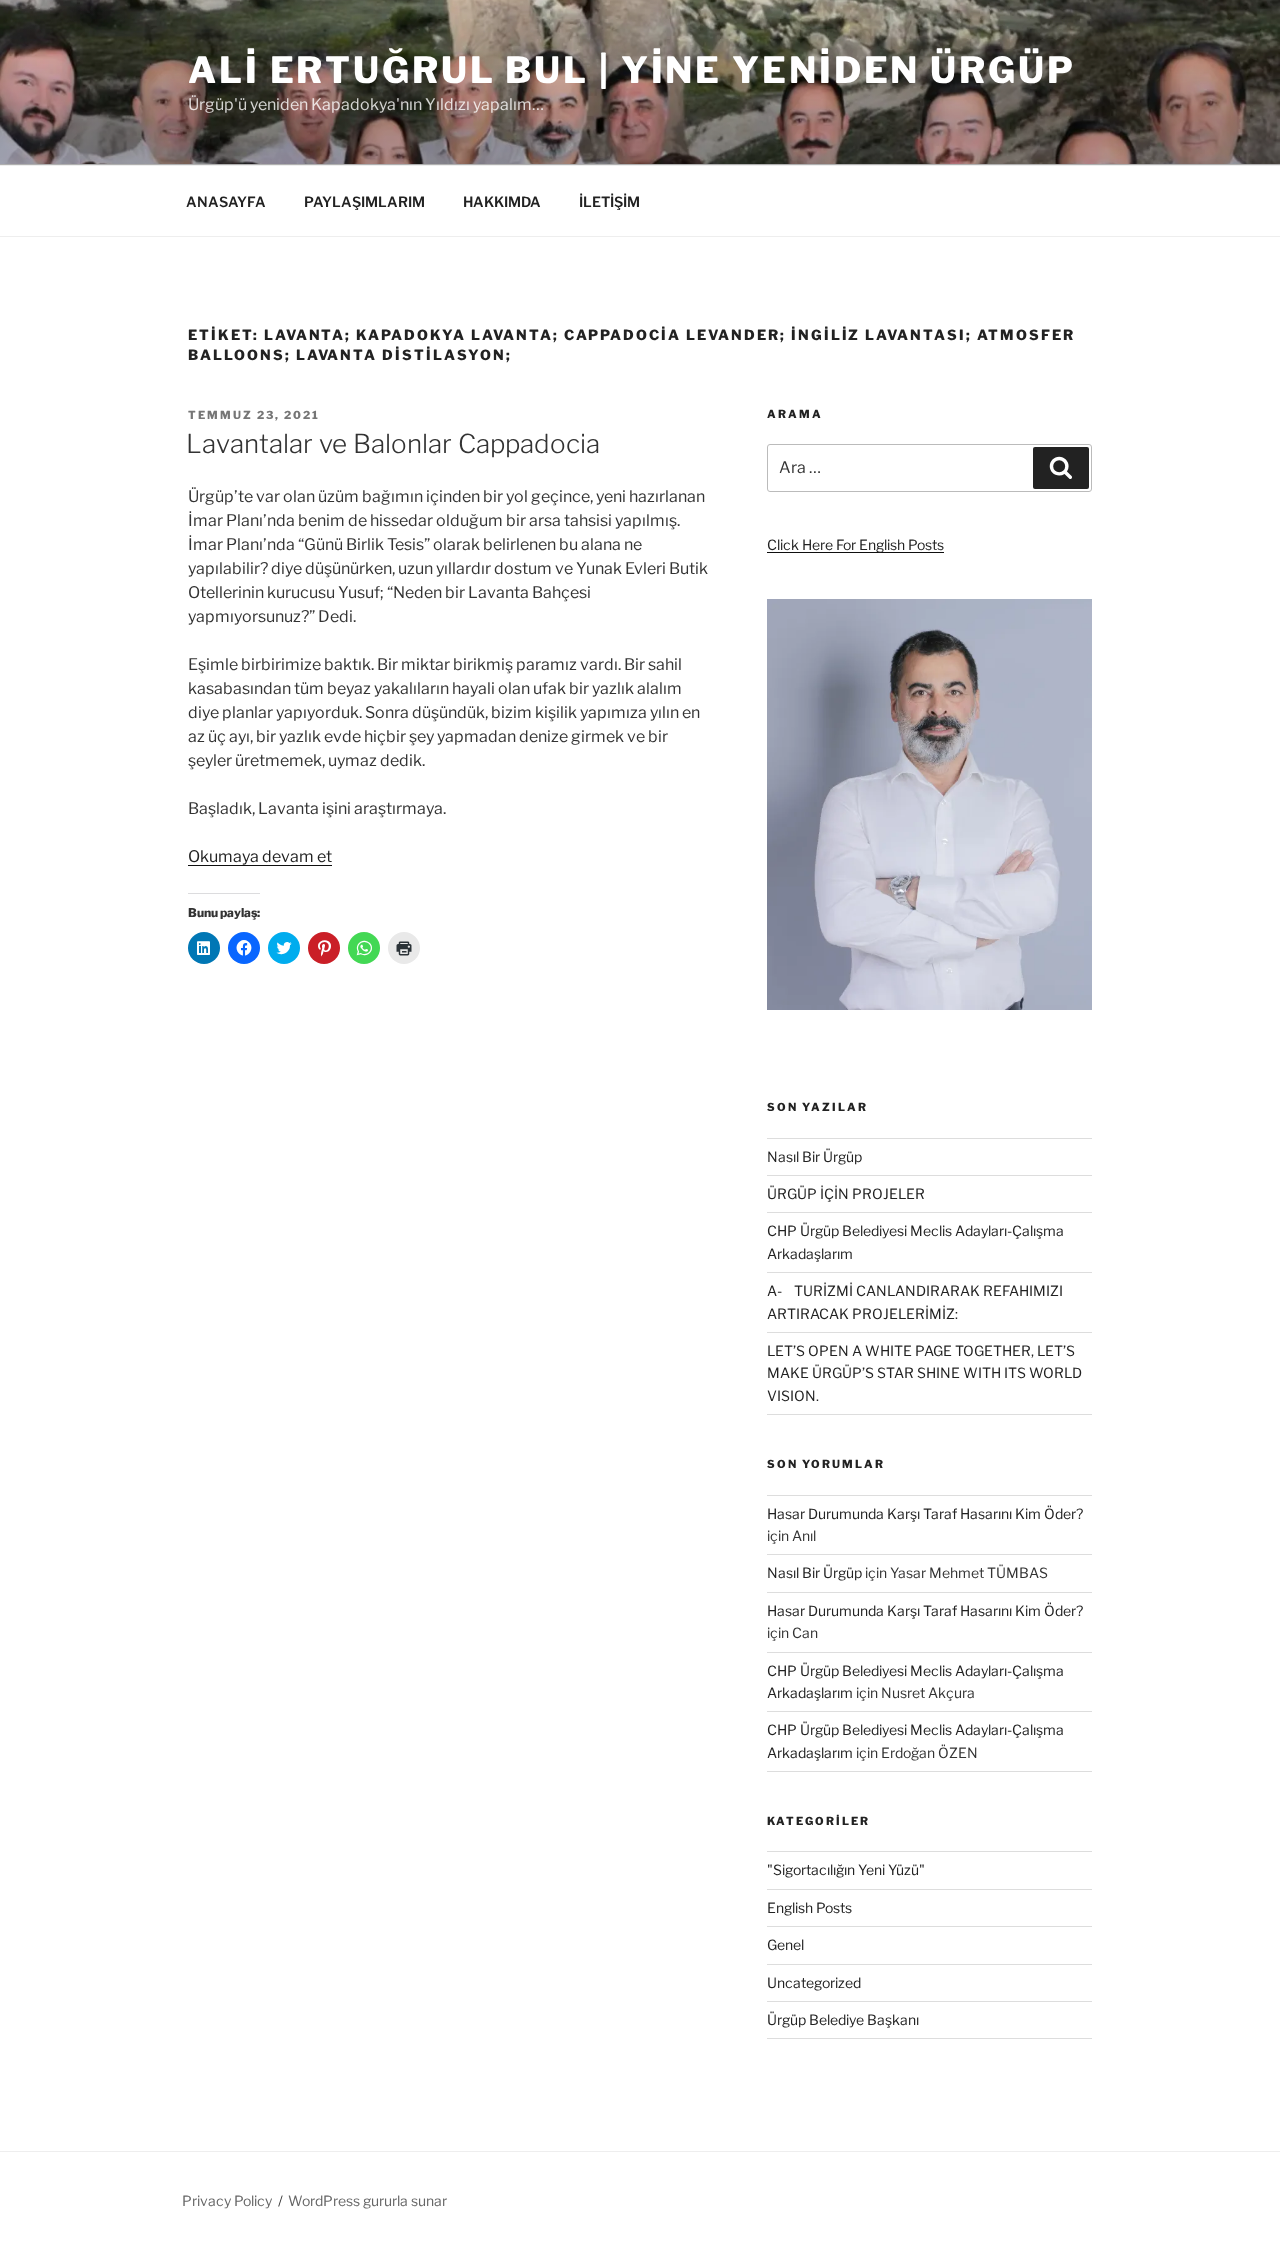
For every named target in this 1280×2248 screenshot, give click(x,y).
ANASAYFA (226, 201)
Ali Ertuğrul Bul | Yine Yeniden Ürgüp (632, 70)
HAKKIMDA (502, 201)
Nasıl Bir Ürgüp (814, 1156)
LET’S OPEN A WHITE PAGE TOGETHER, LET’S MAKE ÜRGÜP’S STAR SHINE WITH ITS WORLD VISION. (924, 1373)
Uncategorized (814, 1982)
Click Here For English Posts (855, 544)
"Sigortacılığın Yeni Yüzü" (846, 1869)
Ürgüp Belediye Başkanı (843, 2019)
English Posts (809, 1907)
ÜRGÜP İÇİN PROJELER (846, 1193)
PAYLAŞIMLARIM (364, 201)
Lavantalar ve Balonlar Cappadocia (393, 443)
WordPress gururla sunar (367, 2200)
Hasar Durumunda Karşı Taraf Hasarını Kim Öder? (925, 1513)
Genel (785, 1944)
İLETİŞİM (609, 201)
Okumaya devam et (260, 856)
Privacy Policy (227, 2200)
